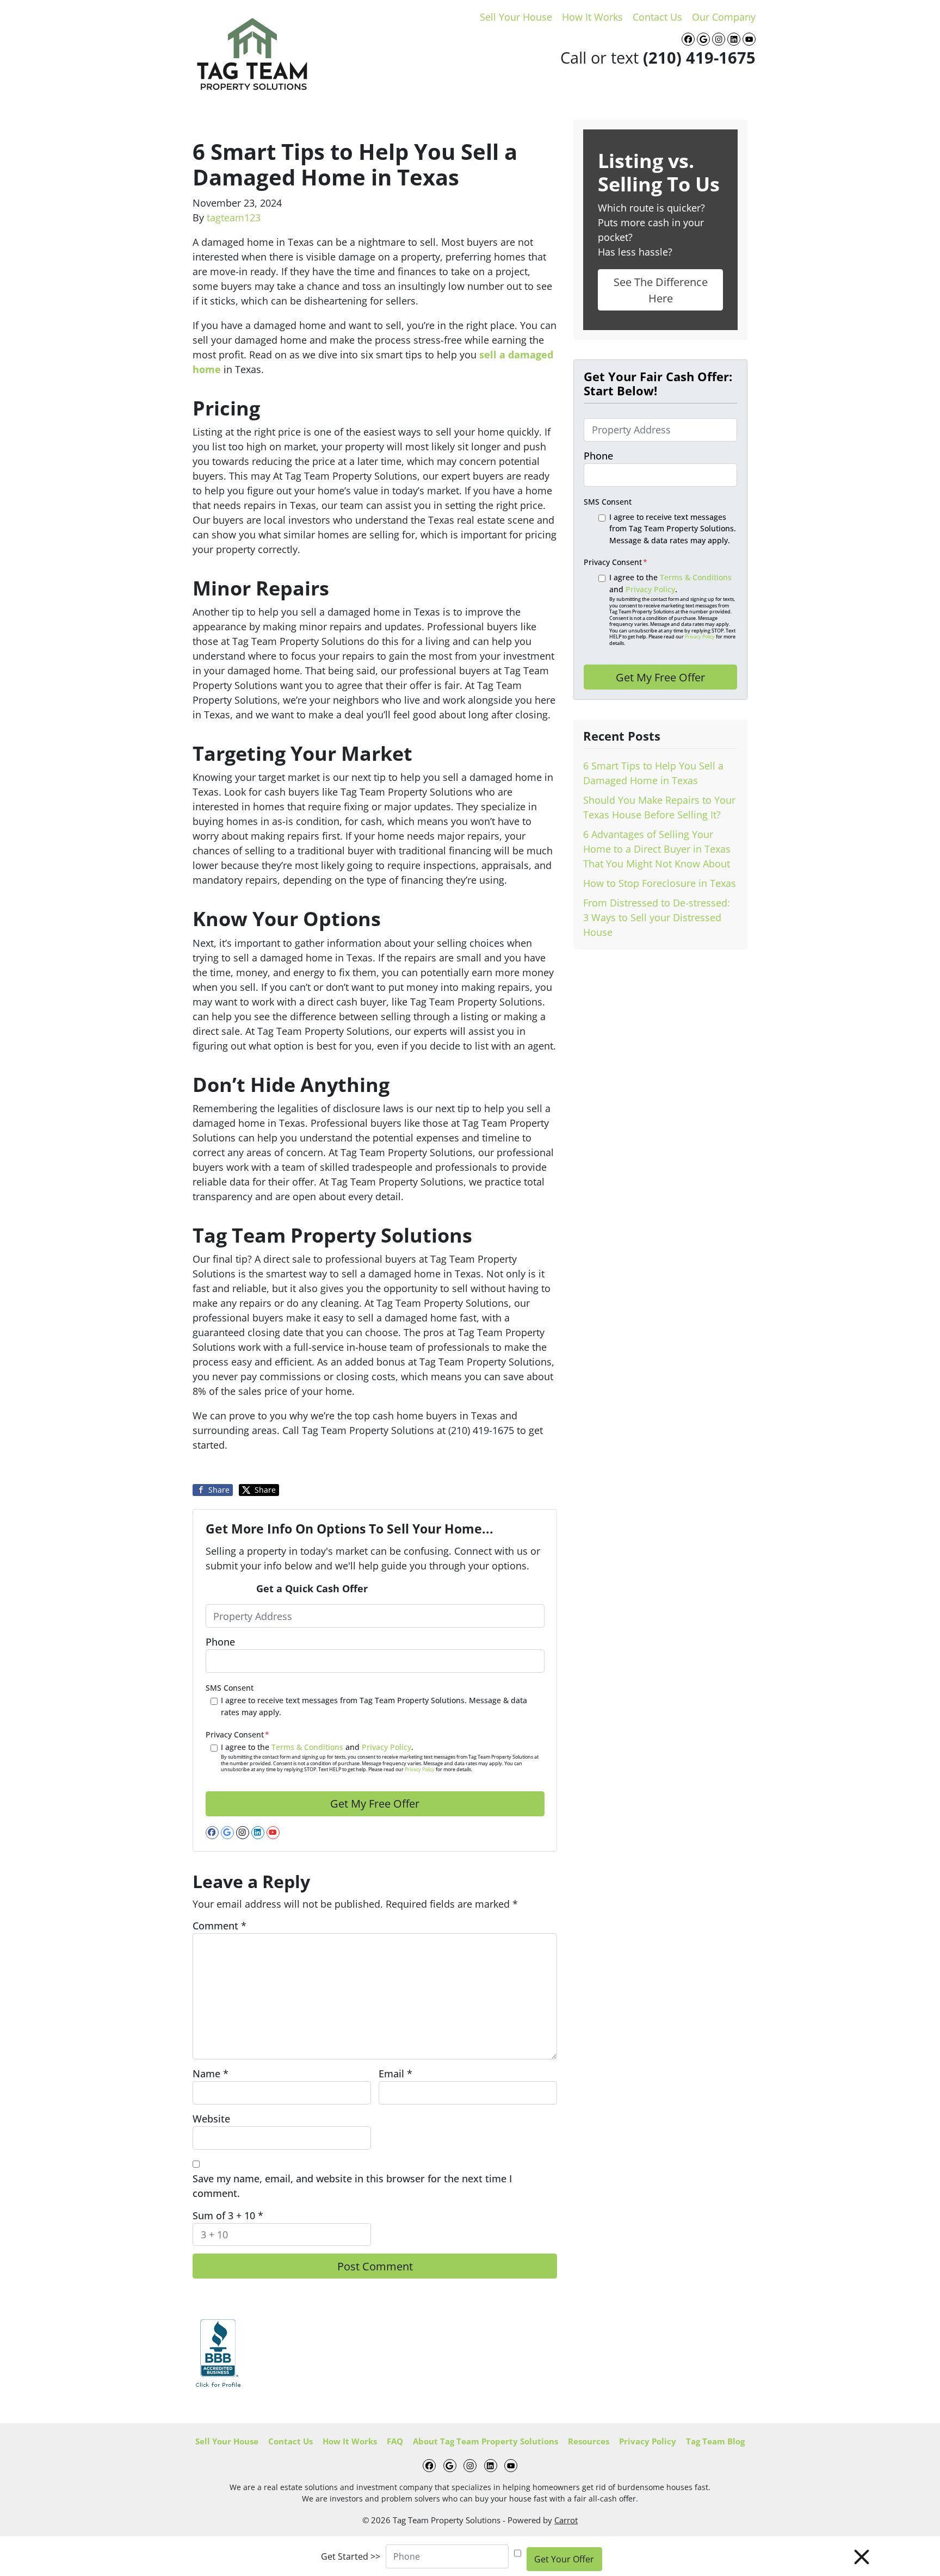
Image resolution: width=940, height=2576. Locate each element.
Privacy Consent (237, 1734)
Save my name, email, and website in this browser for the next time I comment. (352, 2186)
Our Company (724, 17)
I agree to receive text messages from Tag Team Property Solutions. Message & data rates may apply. (374, 1706)
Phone (220, 1642)
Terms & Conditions (307, 1747)
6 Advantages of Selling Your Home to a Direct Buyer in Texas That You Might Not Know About (657, 849)
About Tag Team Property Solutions (486, 2441)
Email (395, 2074)
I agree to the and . (380, 1758)
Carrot (566, 2520)
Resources (589, 2441)
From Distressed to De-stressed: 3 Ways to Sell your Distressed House (657, 917)
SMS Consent (230, 1688)
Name (211, 2074)
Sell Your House (516, 17)
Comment (219, 1926)
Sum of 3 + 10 (228, 2215)
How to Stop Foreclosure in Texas (660, 883)
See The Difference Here (661, 290)
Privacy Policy (386, 1747)
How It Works (592, 17)
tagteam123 (234, 218)
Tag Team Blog (715, 2441)
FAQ (395, 2441)
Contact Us (657, 17)
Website (211, 2119)
